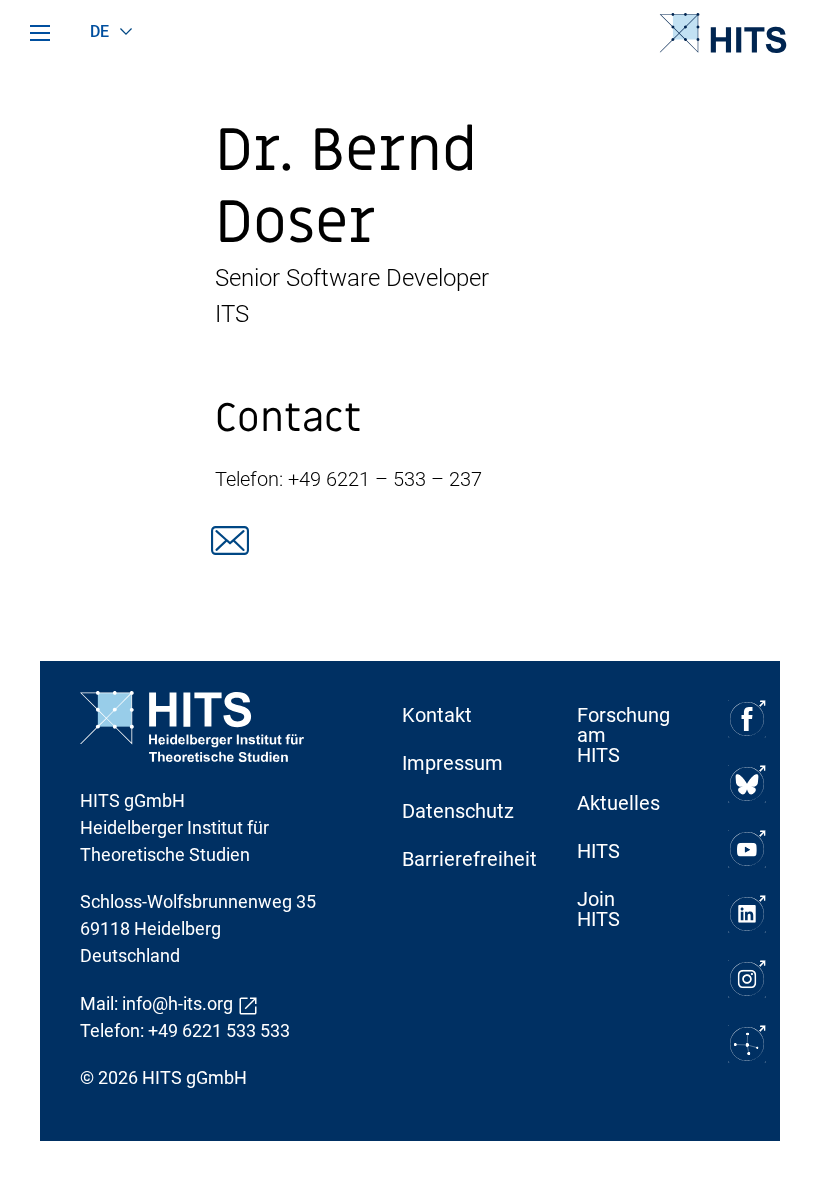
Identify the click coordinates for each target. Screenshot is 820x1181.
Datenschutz (454, 811)
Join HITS (598, 909)
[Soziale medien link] (230, 540)
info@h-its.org (177, 1003)
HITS (598, 851)
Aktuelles (618, 803)
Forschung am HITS (623, 735)
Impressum (452, 763)
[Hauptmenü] (40, 33)
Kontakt (437, 715)
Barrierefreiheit (454, 859)
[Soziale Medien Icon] (747, 718)
